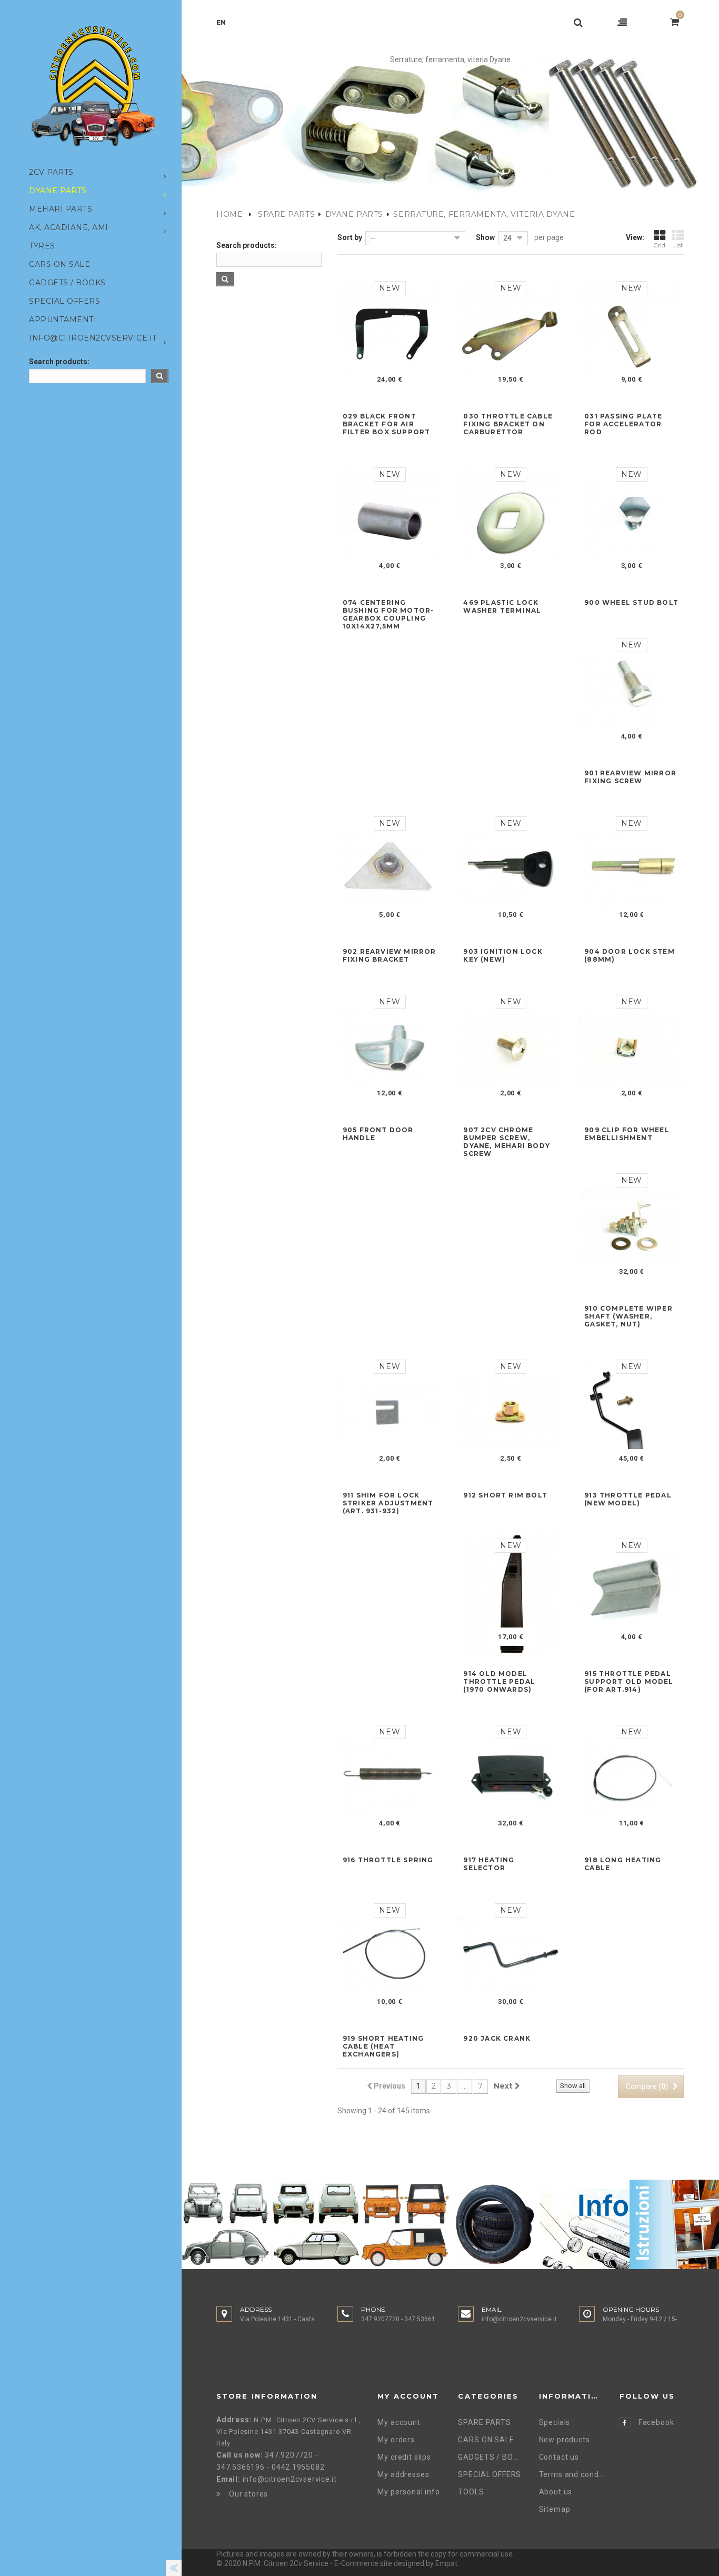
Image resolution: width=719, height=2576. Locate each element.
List (678, 245)
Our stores (248, 2494)
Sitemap (555, 2509)
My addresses (403, 2474)
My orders (396, 2440)
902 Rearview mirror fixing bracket (390, 955)
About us (556, 2492)
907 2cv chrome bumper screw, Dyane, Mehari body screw (507, 1142)
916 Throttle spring (388, 1860)
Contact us (559, 2457)
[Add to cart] (377, 379)
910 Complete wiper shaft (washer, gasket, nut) (628, 1316)
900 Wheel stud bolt (631, 602)
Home (229, 214)
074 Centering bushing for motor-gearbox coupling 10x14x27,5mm (388, 614)
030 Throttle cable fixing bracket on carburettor (508, 424)
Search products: (59, 362)
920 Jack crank (497, 2038)
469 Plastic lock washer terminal (502, 606)
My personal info (408, 2492)
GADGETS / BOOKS (490, 2457)
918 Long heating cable (623, 1864)
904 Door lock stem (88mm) (630, 955)
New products (565, 2440)
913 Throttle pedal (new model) (628, 1499)
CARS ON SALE (486, 2440)
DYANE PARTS (354, 214)
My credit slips (404, 2457)
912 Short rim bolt (505, 1495)
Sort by (350, 237)
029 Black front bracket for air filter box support (387, 424)
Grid (660, 245)
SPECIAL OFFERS (490, 2474)
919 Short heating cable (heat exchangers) (383, 2046)
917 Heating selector (489, 1864)
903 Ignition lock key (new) (503, 955)
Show (485, 237)
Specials (555, 2422)
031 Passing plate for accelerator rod (623, 424)
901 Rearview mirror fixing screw (630, 777)
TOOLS (471, 2492)
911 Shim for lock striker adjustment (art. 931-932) (388, 1503)
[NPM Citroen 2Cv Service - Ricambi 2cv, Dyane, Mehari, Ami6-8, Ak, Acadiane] (93, 86)
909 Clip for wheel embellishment (627, 1134)
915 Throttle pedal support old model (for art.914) (629, 1681)
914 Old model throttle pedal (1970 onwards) (499, 1681)
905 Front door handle (378, 1134)
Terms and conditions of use (571, 2474)
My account (399, 2422)
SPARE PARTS (286, 214)
